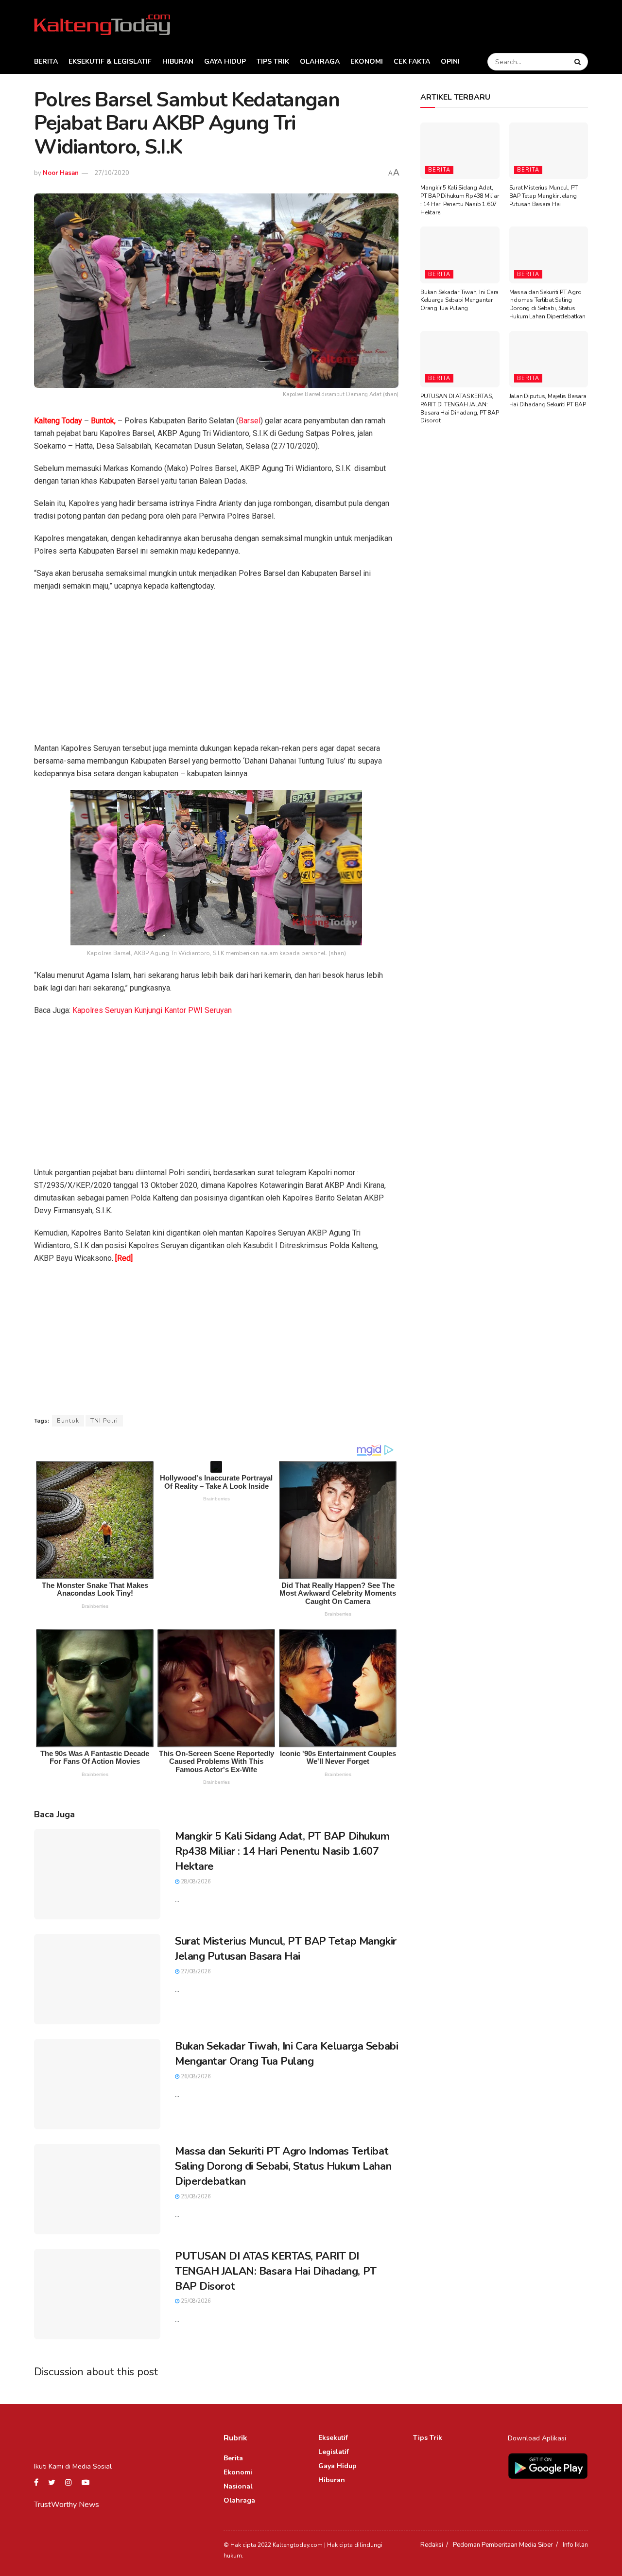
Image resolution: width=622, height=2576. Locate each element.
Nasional (238, 2486)
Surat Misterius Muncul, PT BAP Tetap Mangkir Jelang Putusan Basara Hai (286, 1949)
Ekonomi (367, 61)
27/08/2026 (195, 1972)
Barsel (250, 421)
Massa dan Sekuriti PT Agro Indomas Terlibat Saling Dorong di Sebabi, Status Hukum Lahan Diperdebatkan (283, 2166)
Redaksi (432, 2545)
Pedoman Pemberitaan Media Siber (503, 2545)
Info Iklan (575, 2545)
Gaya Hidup (225, 61)
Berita (46, 61)
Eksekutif (333, 2438)
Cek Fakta (412, 61)
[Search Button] (579, 62)
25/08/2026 (195, 2197)
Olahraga (320, 61)
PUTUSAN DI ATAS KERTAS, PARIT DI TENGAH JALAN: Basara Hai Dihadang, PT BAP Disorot (276, 2271)
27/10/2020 (112, 173)
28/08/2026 (195, 1882)
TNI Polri (104, 1421)
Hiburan (178, 61)
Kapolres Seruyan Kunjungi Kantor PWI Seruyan (152, 1010)
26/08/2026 (195, 2077)
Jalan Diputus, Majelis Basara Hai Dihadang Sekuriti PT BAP (548, 400)
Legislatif (334, 2452)
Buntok (68, 1421)
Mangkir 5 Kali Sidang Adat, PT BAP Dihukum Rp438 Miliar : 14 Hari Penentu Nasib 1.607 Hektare (282, 1851)
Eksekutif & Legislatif (110, 61)
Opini (450, 61)
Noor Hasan (61, 173)
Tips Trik (273, 61)
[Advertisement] (216, 670)
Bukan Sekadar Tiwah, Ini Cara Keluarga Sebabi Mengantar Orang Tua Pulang (286, 2054)
